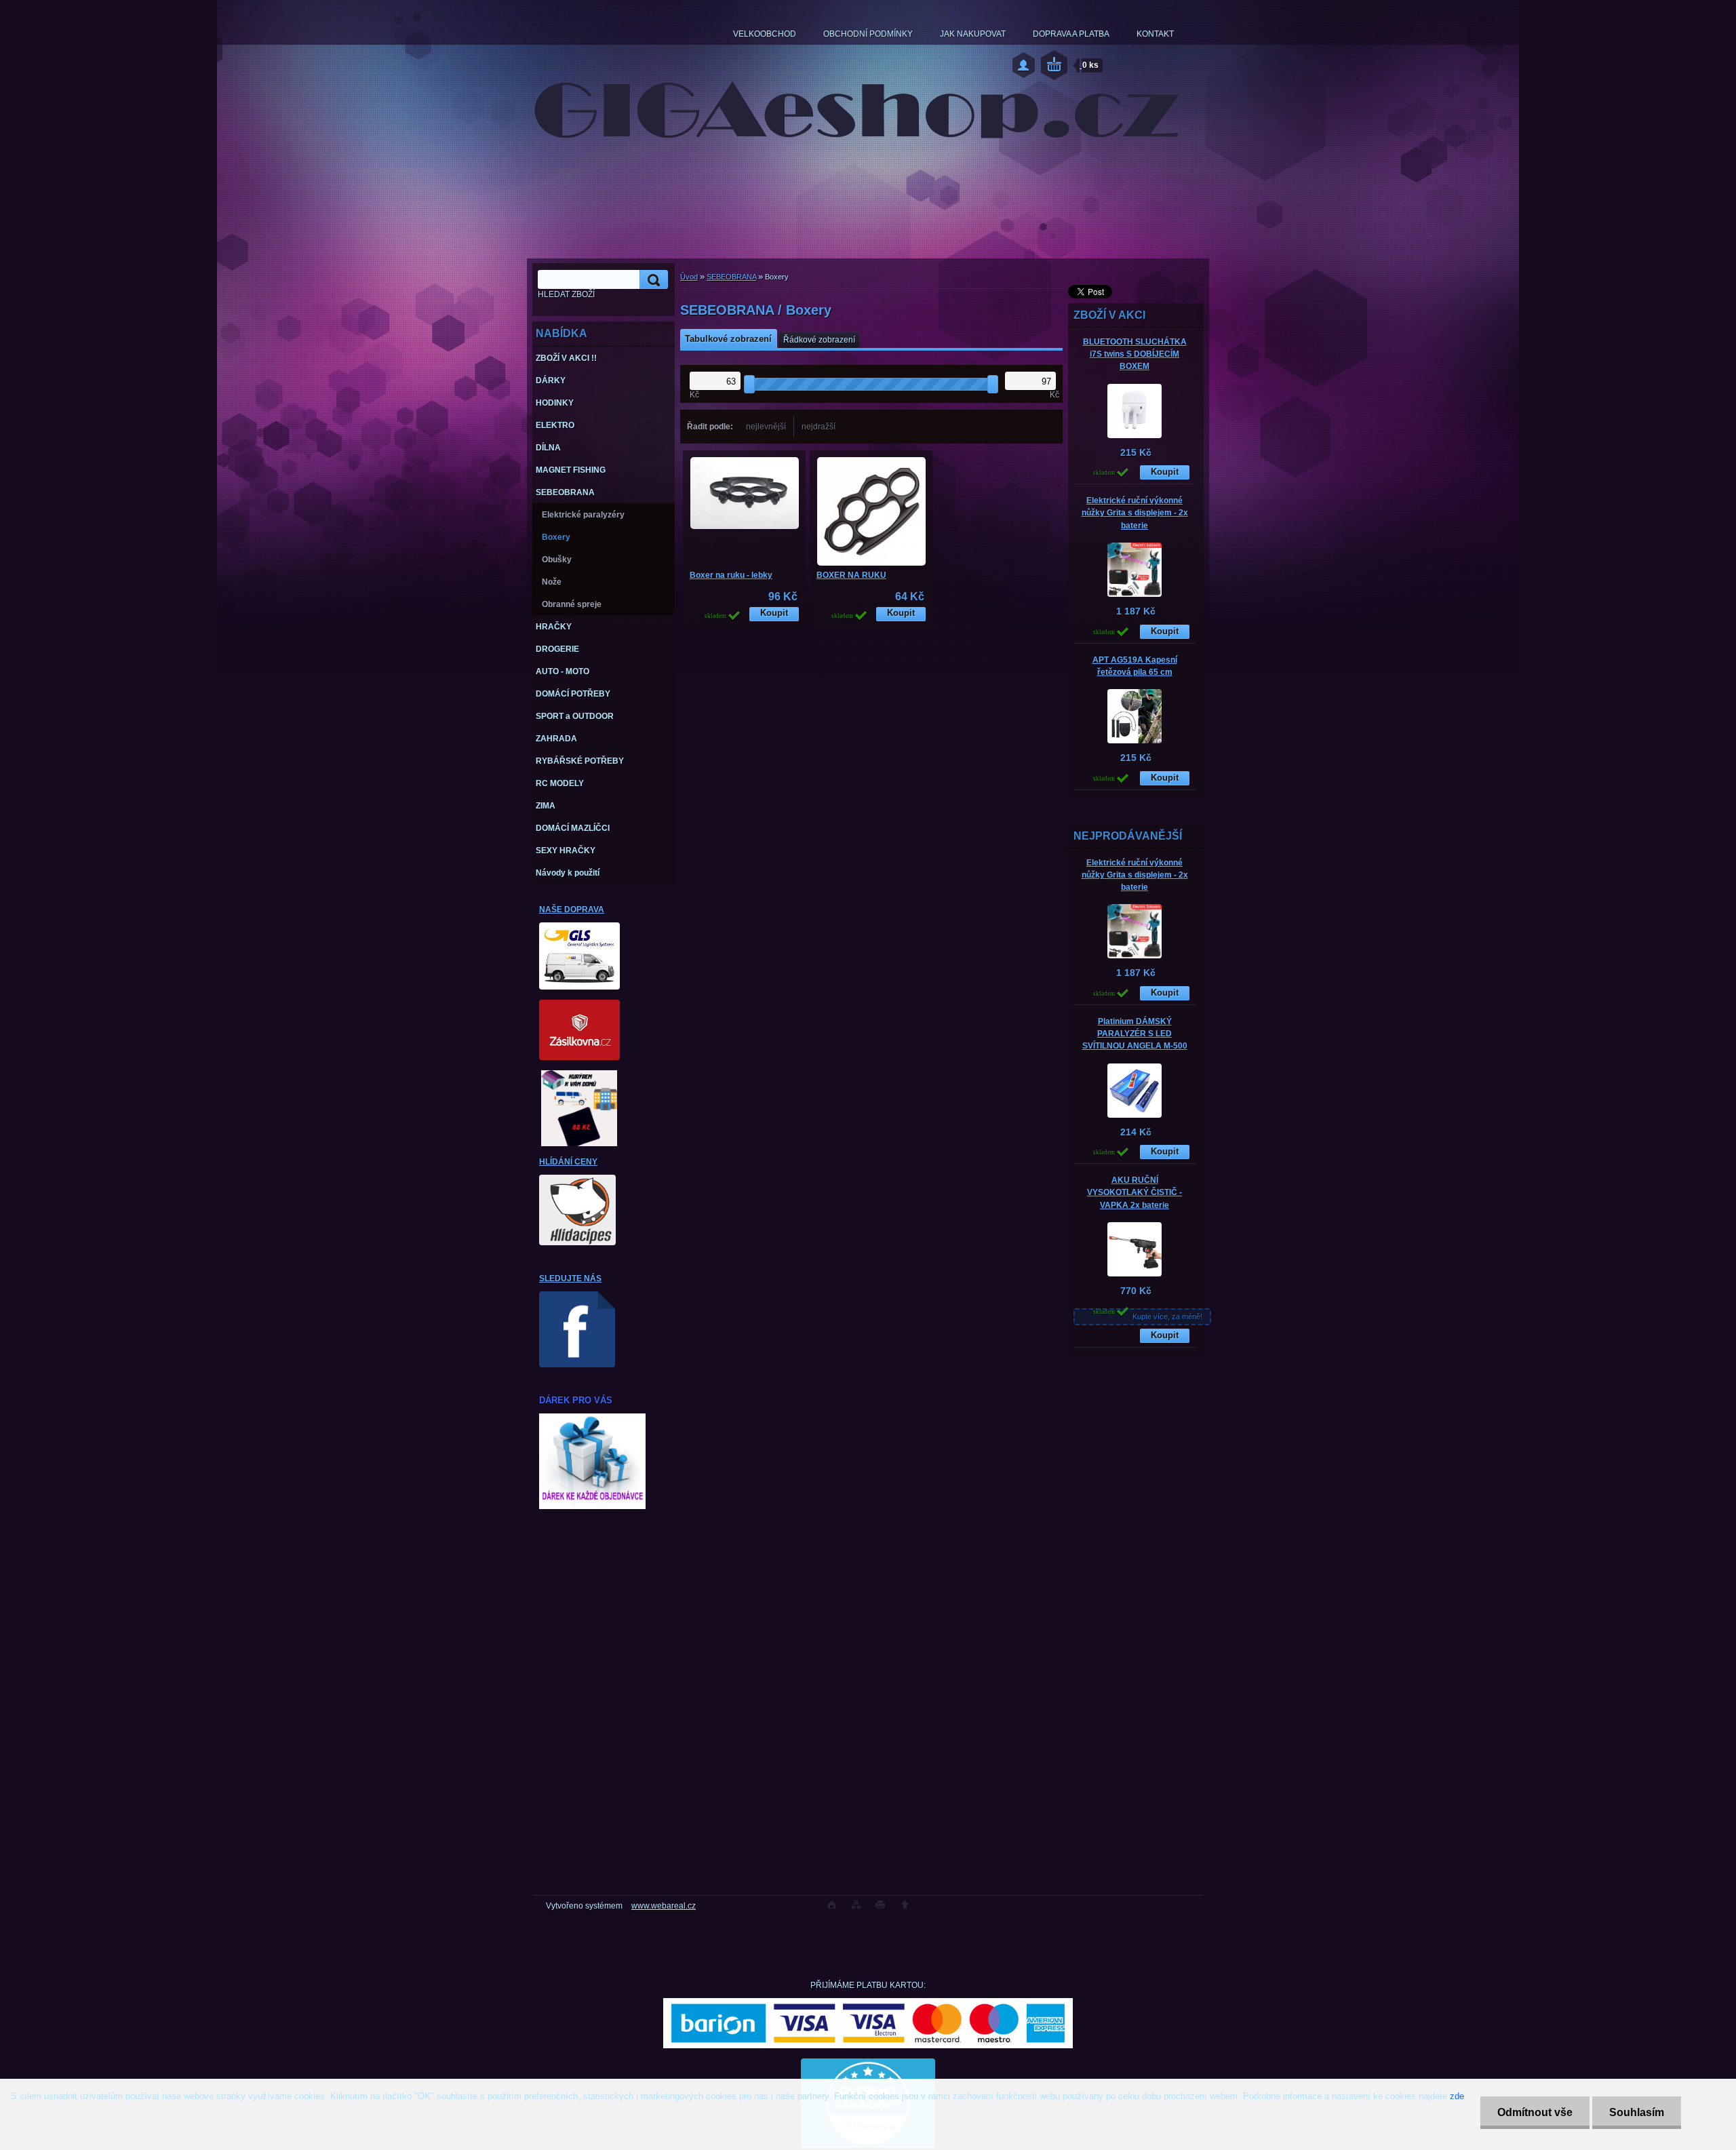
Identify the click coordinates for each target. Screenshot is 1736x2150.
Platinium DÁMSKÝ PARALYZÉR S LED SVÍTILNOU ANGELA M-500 (1135, 1034)
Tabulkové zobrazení (728, 339)
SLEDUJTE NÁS (570, 1278)
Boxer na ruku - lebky (731, 575)
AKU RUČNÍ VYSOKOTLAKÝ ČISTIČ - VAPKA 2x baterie (1135, 1192)
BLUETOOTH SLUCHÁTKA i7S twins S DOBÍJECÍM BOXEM (1135, 354)
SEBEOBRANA (731, 277)
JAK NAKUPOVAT (973, 34)
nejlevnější (766, 427)
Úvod (689, 277)
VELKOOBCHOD (765, 34)
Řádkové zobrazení (819, 340)
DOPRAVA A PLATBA (1071, 34)
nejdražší (818, 427)
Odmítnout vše (1535, 2112)
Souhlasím (1637, 2112)
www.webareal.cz (664, 1906)
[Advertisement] (1136, 1670)
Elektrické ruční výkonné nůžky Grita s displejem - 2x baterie (1135, 513)
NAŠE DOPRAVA (572, 910)
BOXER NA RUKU (851, 575)
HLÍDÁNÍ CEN (566, 1162)
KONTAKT (1155, 34)
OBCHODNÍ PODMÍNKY (868, 34)
